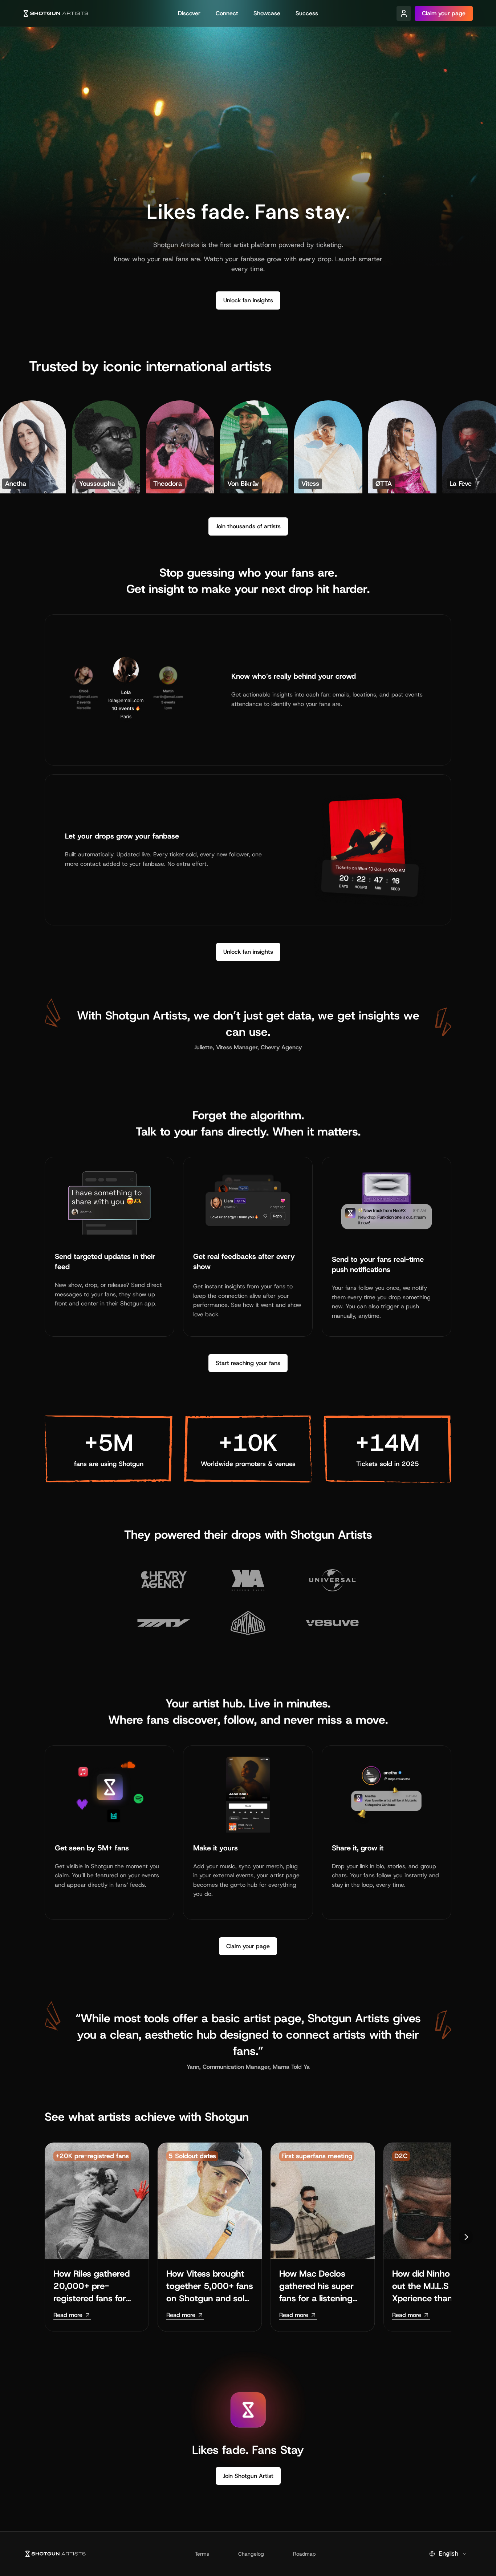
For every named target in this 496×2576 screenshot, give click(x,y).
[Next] (466, 2237)
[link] (72, 2315)
